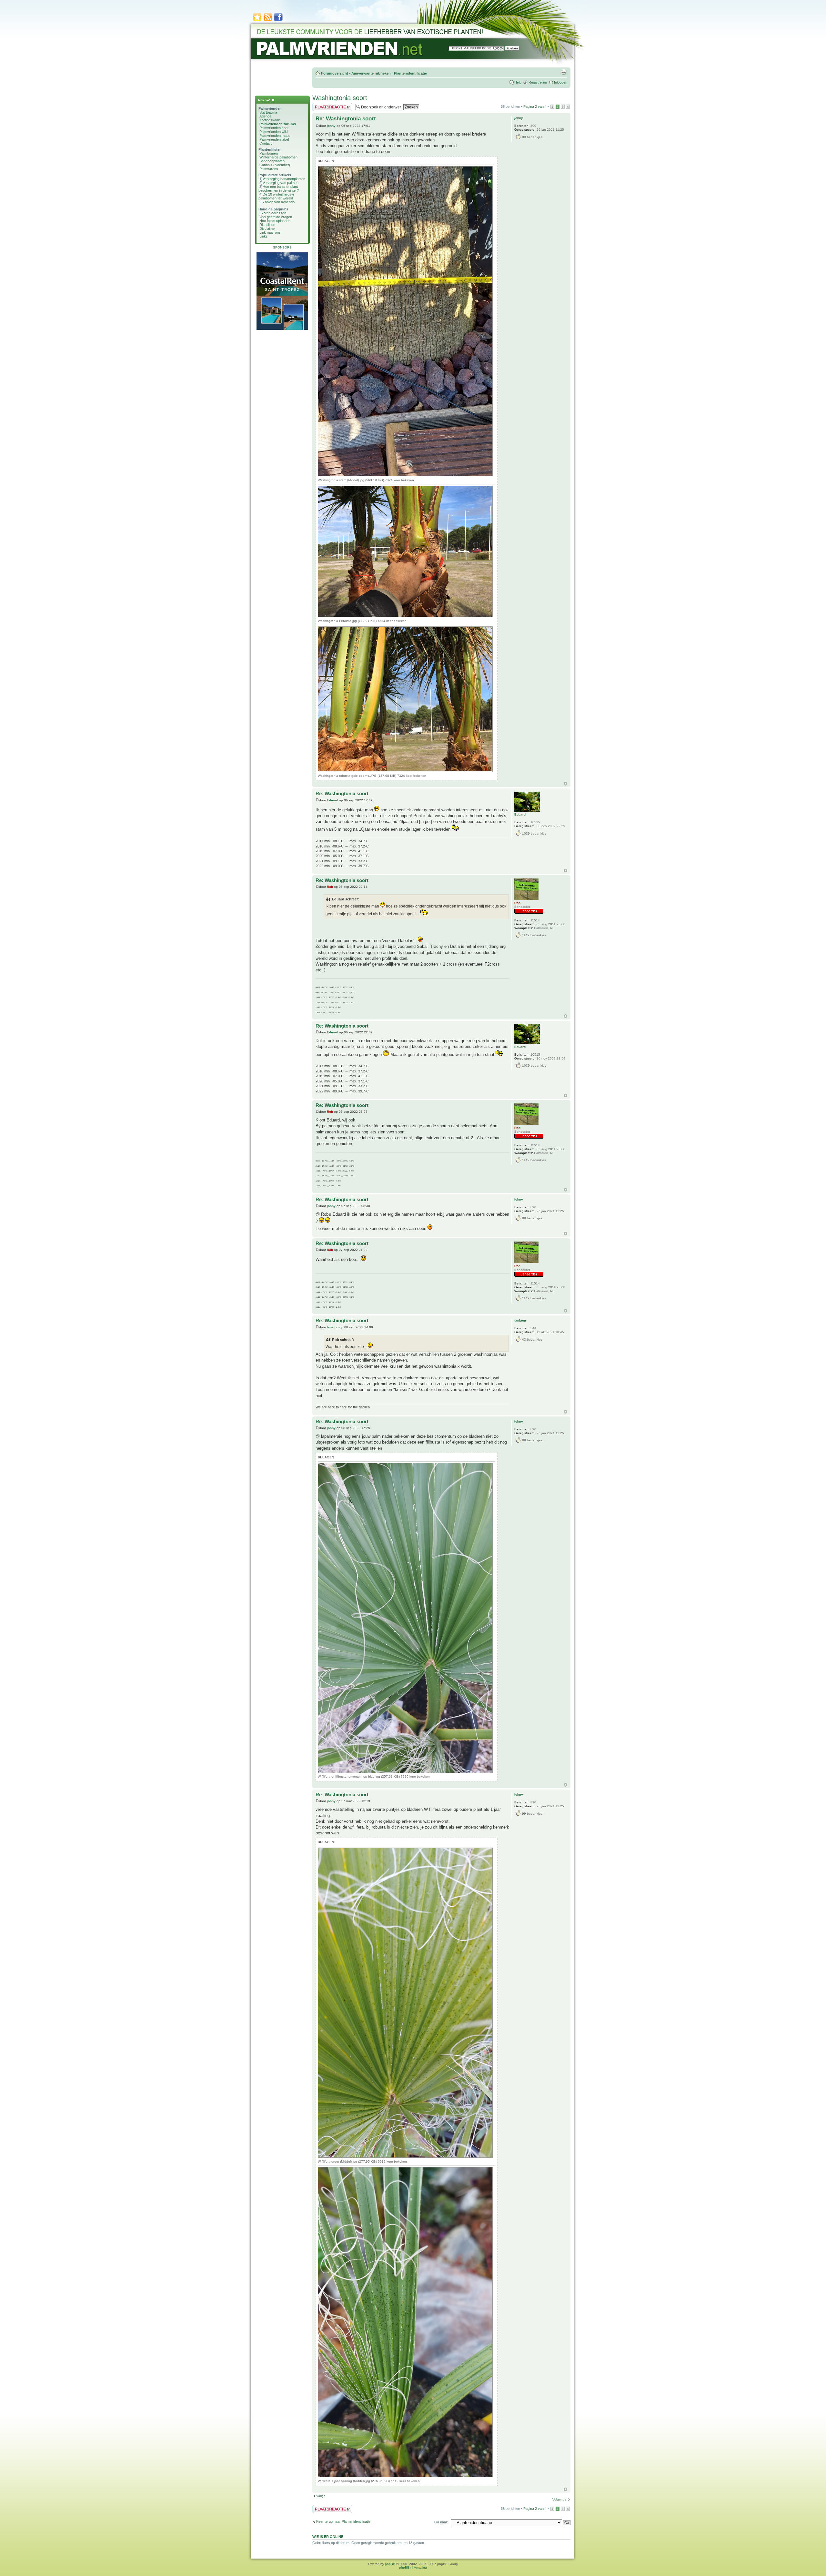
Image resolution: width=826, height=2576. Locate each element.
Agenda (265, 116)
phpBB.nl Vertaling (413, 2567)
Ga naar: (441, 2522)
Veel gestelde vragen (276, 217)
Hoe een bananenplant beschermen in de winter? (279, 188)
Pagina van (535, 106)
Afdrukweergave (564, 72)
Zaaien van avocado (279, 202)
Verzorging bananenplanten (284, 179)
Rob (330, 887)
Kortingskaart (270, 120)
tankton (333, 1327)
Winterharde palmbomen (278, 157)
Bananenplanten (272, 161)
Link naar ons (270, 232)
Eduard (332, 800)
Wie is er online (328, 2537)
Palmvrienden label (274, 139)
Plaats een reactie (326, 105)
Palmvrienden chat (274, 128)
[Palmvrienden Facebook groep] (278, 21)
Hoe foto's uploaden (275, 221)
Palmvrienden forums (278, 124)
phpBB (390, 2564)
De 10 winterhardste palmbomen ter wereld (276, 196)
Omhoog (565, 784)
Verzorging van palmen (281, 183)
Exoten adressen (273, 213)
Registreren (538, 82)
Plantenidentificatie (410, 73)
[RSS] (268, 21)
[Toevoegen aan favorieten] (257, 21)
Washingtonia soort (340, 98)
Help (518, 82)
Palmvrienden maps (275, 136)
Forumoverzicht (335, 73)
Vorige (321, 2496)
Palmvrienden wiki (273, 132)
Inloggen (561, 82)
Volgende (559, 2499)
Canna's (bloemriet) (275, 165)
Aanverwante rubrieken (371, 73)
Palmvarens (269, 169)
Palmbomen (269, 153)
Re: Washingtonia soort (346, 119)
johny (331, 126)
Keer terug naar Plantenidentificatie (343, 2521)
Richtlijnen (267, 225)
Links (264, 236)
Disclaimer (268, 228)
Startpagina (268, 112)
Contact (266, 143)
